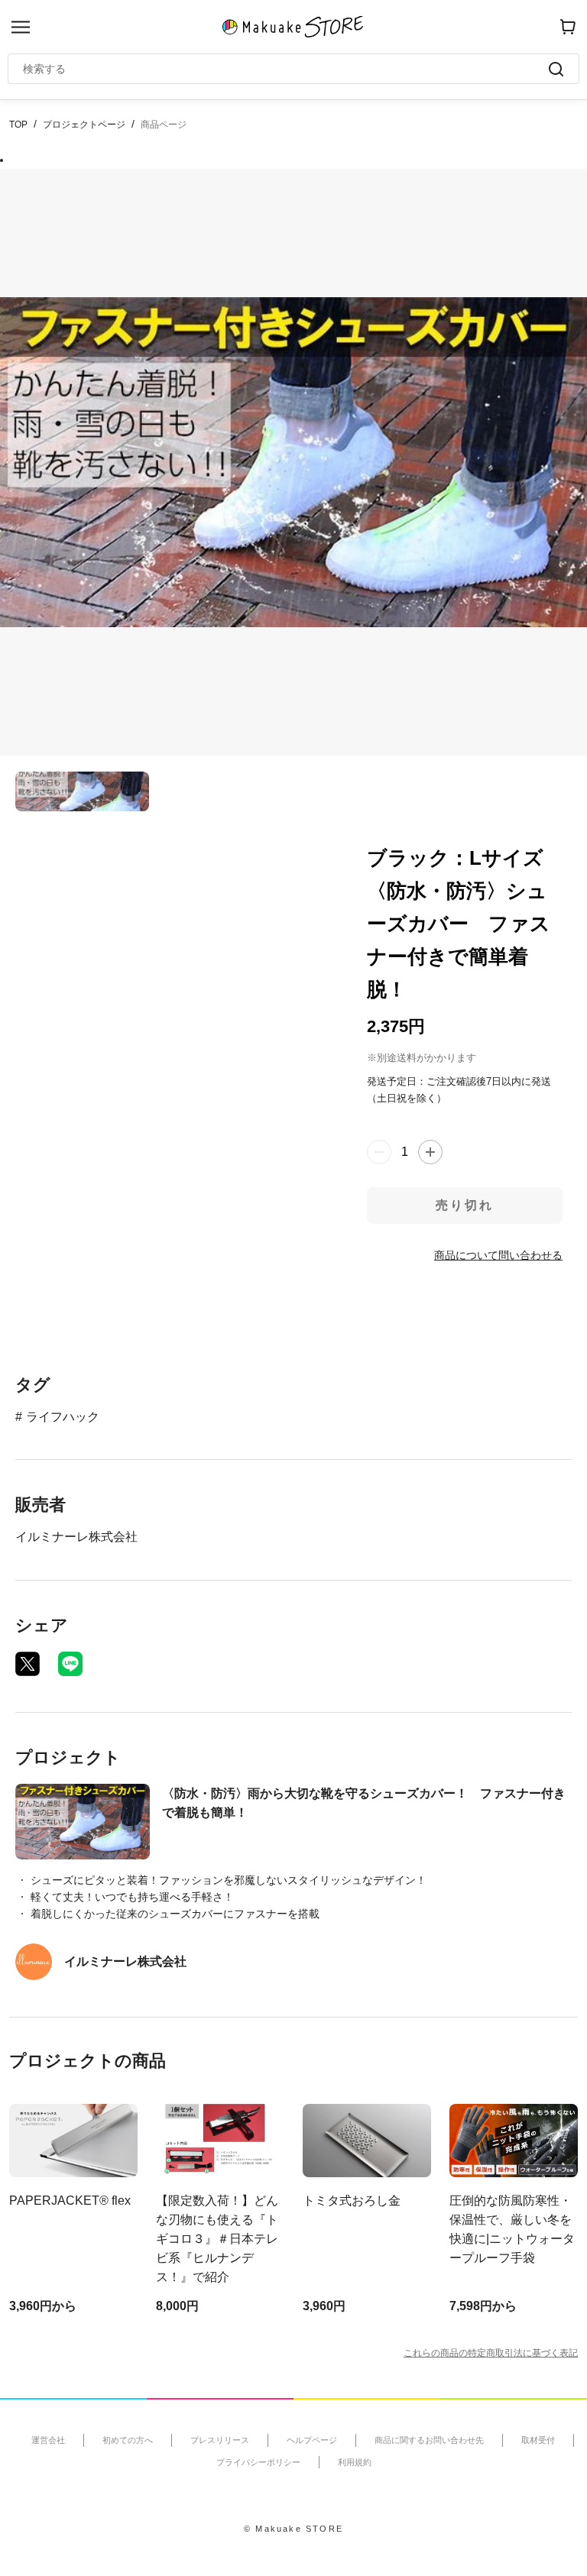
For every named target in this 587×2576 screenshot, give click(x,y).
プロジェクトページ (84, 125)
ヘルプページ (312, 2440)
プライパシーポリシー (258, 2462)
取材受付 (538, 2440)
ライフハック (63, 1417)
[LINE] (70, 1664)
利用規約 (355, 2462)
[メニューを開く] (21, 27)
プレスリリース (220, 2440)
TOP (18, 125)
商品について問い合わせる (498, 1255)
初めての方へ (128, 2440)
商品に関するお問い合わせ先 (429, 2440)
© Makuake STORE (293, 2529)
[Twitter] (28, 1664)
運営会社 (48, 2440)
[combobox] (286, 69)
